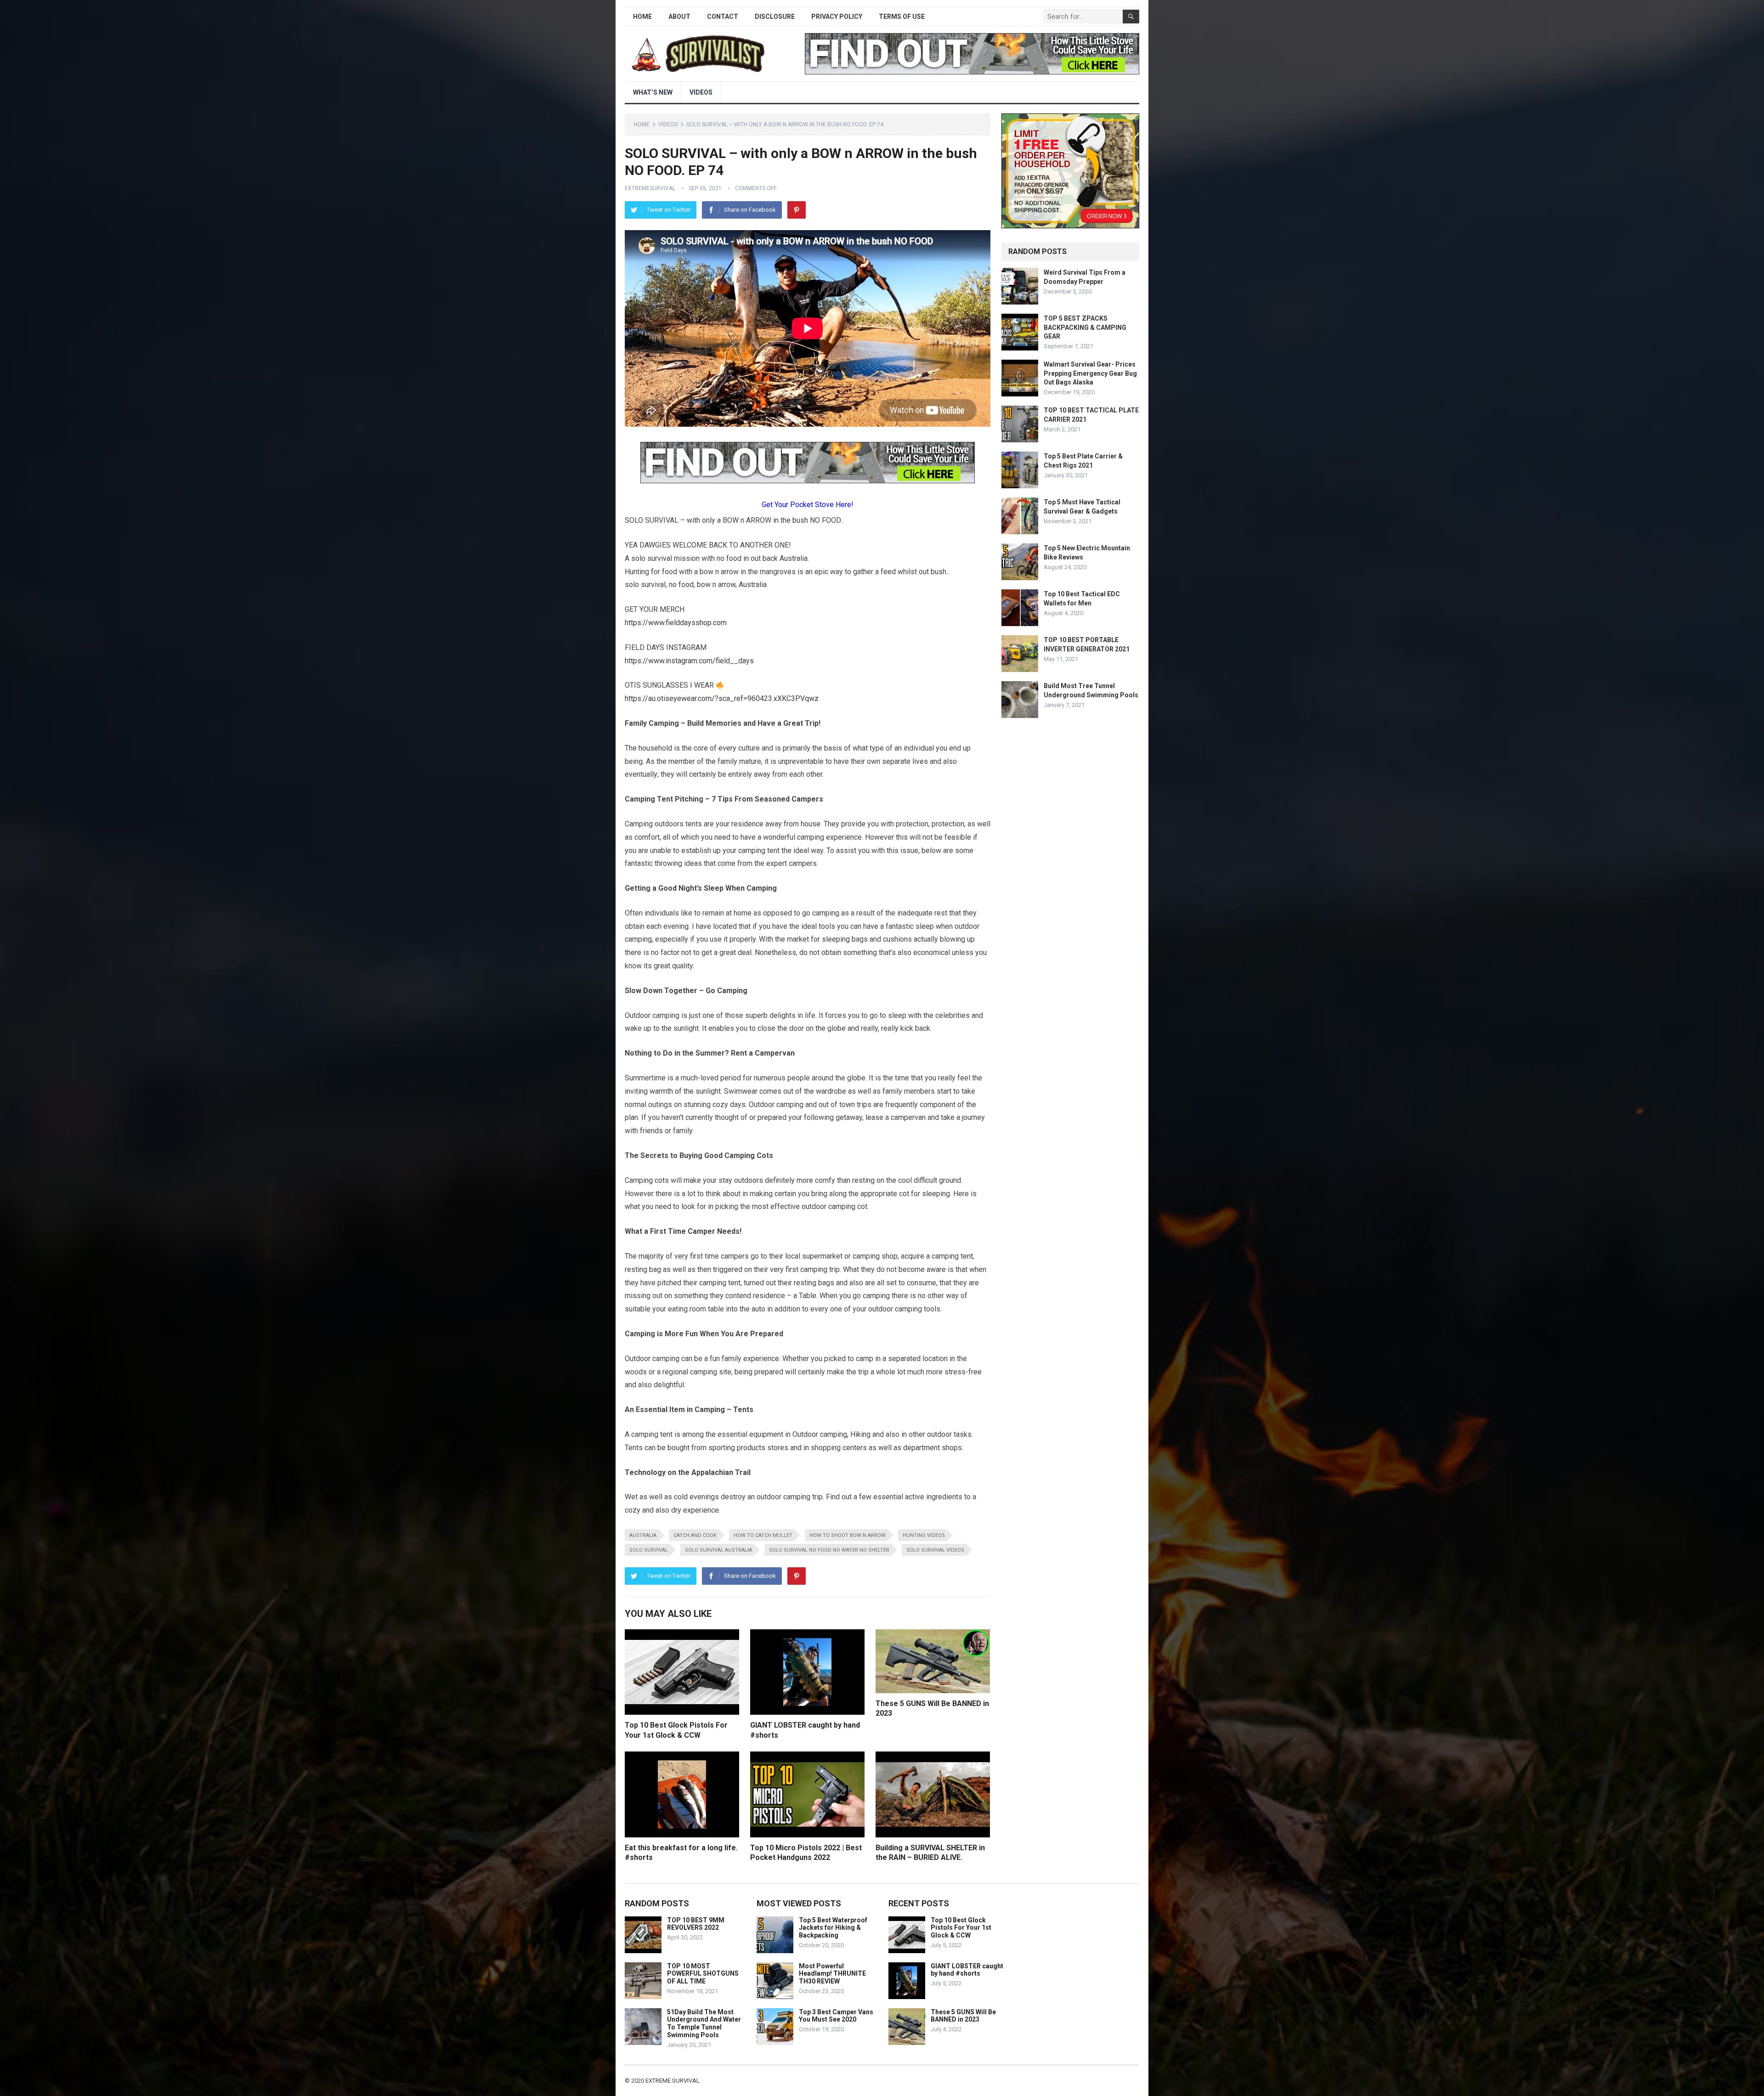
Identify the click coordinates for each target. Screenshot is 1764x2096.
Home (642, 17)
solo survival (649, 1550)
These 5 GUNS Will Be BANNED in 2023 (963, 2016)
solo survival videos (935, 1550)
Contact (723, 17)
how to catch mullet (763, 1535)
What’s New (653, 92)
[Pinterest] (797, 210)
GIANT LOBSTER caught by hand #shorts (967, 1970)
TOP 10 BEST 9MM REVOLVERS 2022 (696, 1924)
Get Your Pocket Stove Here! (808, 505)
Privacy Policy (837, 17)
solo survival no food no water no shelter (829, 1550)
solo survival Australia (718, 1550)
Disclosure (775, 17)
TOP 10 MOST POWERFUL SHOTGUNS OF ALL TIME (703, 1974)
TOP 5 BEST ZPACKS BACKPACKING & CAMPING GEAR (1085, 327)
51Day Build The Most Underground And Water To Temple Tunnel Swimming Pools (704, 2023)
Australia (643, 1535)
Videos (701, 92)
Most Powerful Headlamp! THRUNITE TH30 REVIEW (832, 1974)
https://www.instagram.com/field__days (689, 661)
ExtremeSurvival (650, 188)
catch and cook (695, 1535)
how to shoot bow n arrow (848, 1535)
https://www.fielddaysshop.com (676, 623)
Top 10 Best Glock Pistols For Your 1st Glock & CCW (961, 1928)
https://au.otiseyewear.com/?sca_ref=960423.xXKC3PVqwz (722, 698)
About (679, 17)
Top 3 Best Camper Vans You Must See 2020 (836, 2016)
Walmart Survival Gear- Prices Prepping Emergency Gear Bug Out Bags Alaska (1090, 373)
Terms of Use (902, 17)
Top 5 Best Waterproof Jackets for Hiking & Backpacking (833, 1928)
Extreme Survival (673, 2081)
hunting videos (924, 1535)
